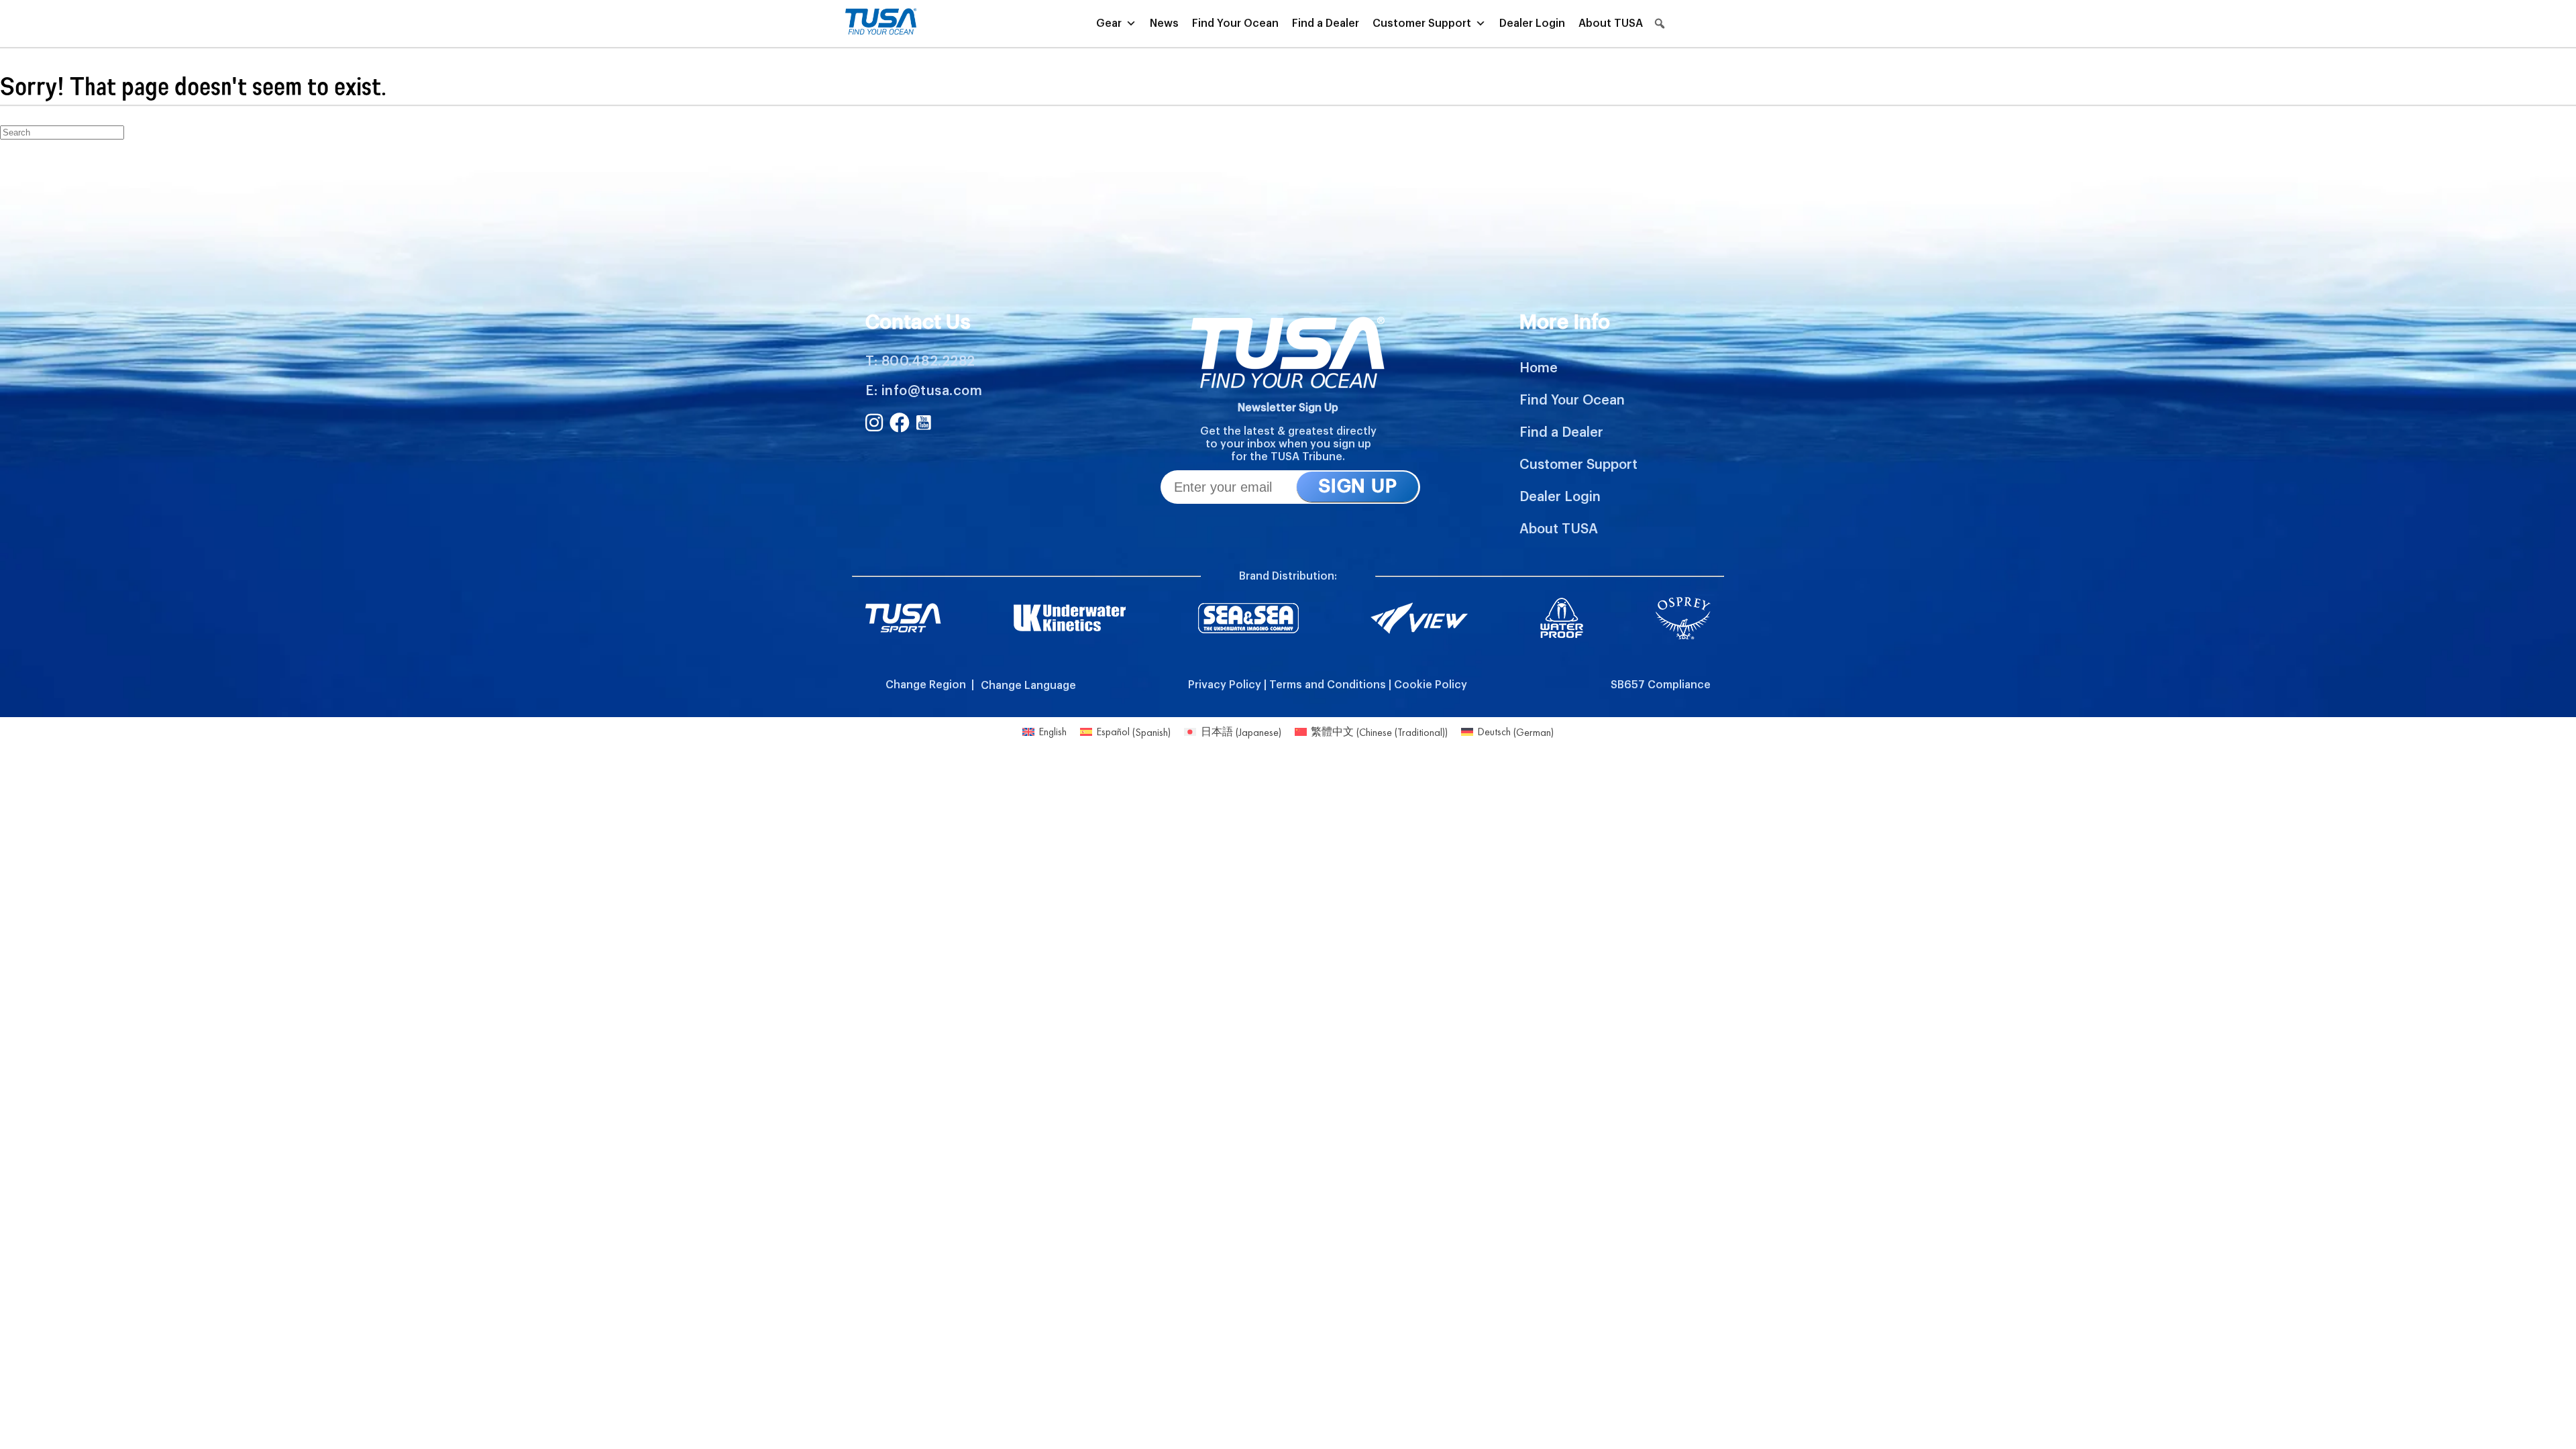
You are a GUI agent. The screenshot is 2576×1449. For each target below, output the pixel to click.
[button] (1660, 23)
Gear (1109, 23)
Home (1539, 368)
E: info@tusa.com (924, 391)
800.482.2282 (928, 362)
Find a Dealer (1326, 23)
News (1164, 23)
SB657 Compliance (1661, 685)
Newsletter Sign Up (1288, 408)
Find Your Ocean (1235, 23)
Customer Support (1422, 23)
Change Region (926, 685)
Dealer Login (1532, 23)
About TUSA (1611, 23)
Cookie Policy (1431, 685)
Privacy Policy (1225, 685)
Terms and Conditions (1328, 685)
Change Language (1028, 686)
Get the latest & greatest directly (1288, 431)
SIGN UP (1357, 486)
